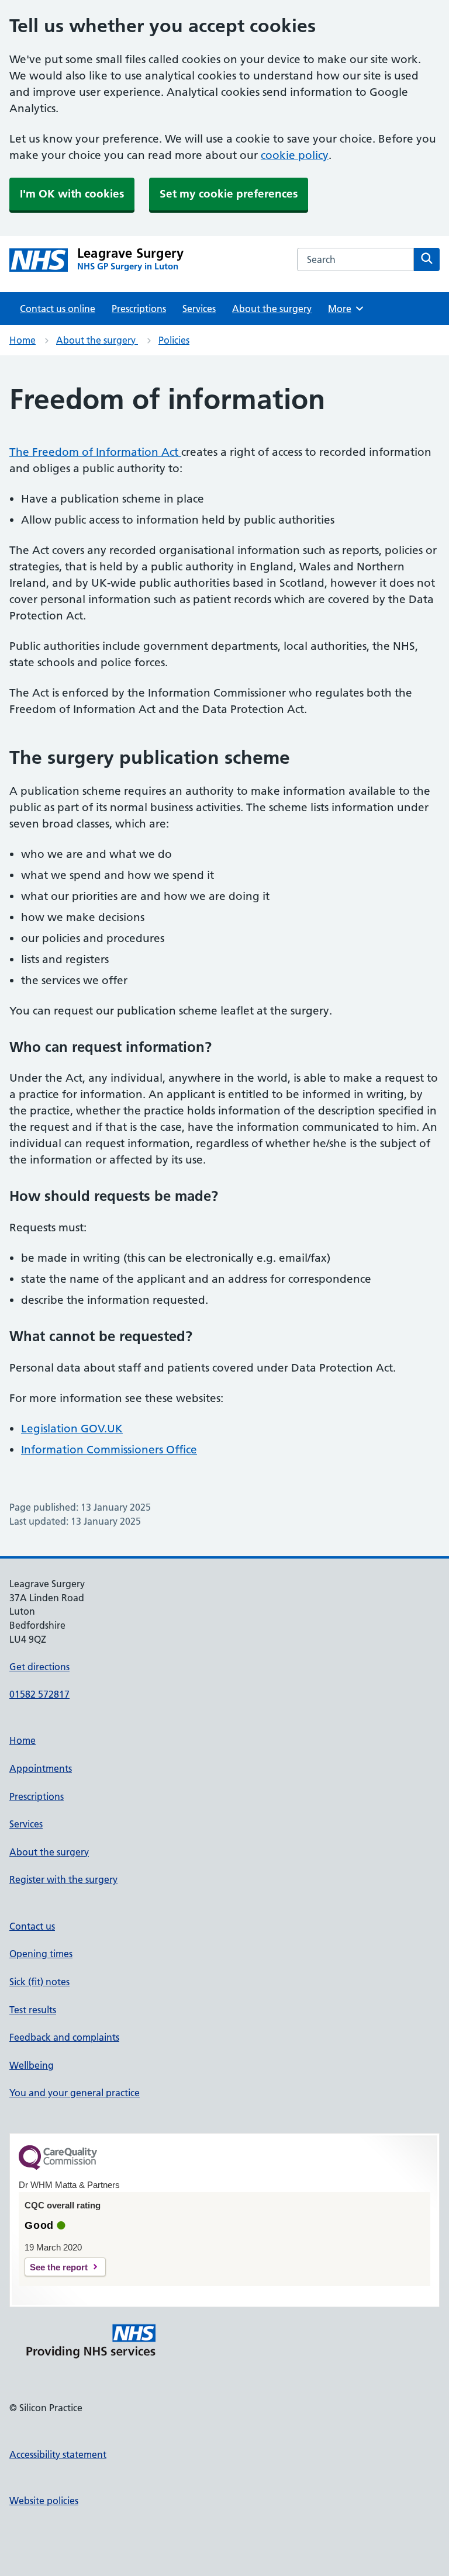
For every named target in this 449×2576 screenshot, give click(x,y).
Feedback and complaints (64, 2037)
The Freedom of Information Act (95, 452)
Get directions (39, 1667)
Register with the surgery (63, 1879)
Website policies (44, 2501)
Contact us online (58, 309)
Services (199, 309)
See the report (59, 2267)
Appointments (41, 1768)
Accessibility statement (58, 2454)
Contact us (32, 1926)
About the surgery (272, 309)
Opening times (41, 1954)
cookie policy (295, 155)
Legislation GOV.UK (72, 1429)
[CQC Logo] (58, 2167)
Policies (174, 340)
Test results (33, 2010)
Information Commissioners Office (109, 1450)
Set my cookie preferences (229, 194)
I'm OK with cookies (72, 194)
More (344, 309)
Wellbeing (32, 2065)
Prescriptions (139, 309)
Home (23, 340)
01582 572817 (39, 1694)
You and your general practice (75, 2093)
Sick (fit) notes (39, 1982)
